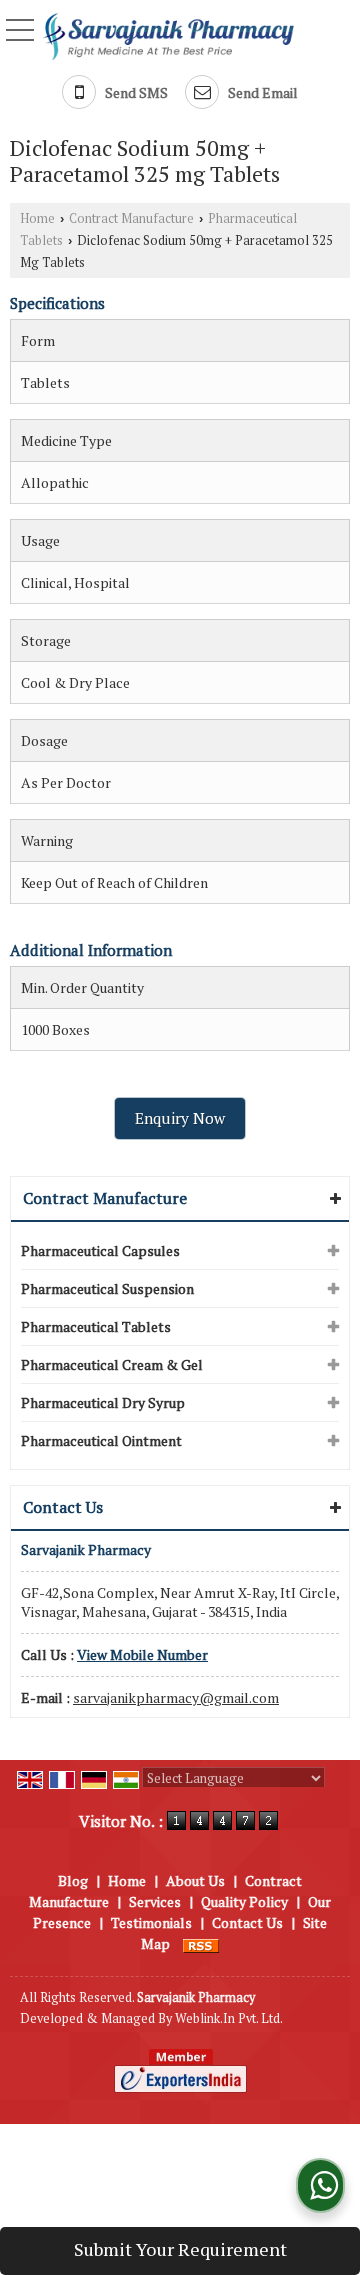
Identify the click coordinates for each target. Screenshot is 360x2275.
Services (155, 1901)
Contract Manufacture (131, 218)
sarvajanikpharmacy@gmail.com (176, 1697)
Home (37, 218)
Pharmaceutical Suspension (107, 1288)
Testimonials (151, 1922)
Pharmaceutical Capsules (100, 1250)
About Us (195, 1880)
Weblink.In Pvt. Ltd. (229, 2018)
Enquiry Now (180, 1118)
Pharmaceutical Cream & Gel (112, 1364)
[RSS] (201, 1943)
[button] (142, 1654)
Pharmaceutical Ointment (101, 1440)
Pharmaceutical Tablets (96, 1326)
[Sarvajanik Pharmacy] (168, 35)
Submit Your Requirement (180, 2249)
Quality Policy (244, 1901)
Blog (73, 1880)
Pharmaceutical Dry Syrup (103, 1402)
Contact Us (247, 1922)
